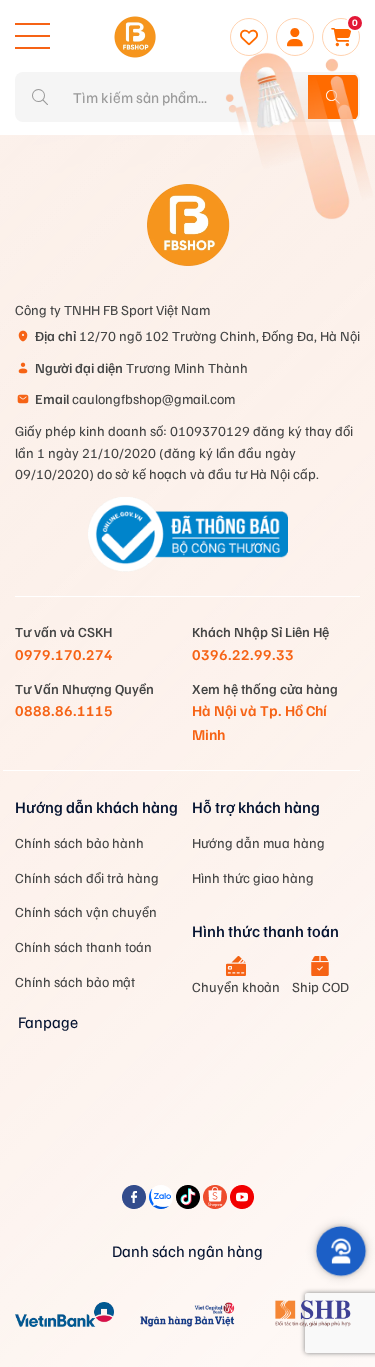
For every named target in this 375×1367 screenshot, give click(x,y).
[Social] (135, 1203)
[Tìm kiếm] (333, 97)
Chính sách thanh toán (83, 946)
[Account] (295, 37)
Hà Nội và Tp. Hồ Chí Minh (259, 721)
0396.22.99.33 (243, 654)
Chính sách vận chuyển (86, 911)
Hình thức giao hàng (253, 877)
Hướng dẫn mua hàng (258, 842)
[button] (341, 1251)
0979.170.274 (64, 654)
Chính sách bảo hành (79, 842)
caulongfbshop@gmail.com (135, 398)
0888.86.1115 (64, 710)
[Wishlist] (249, 37)
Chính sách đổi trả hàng (87, 877)
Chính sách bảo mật (75, 981)
